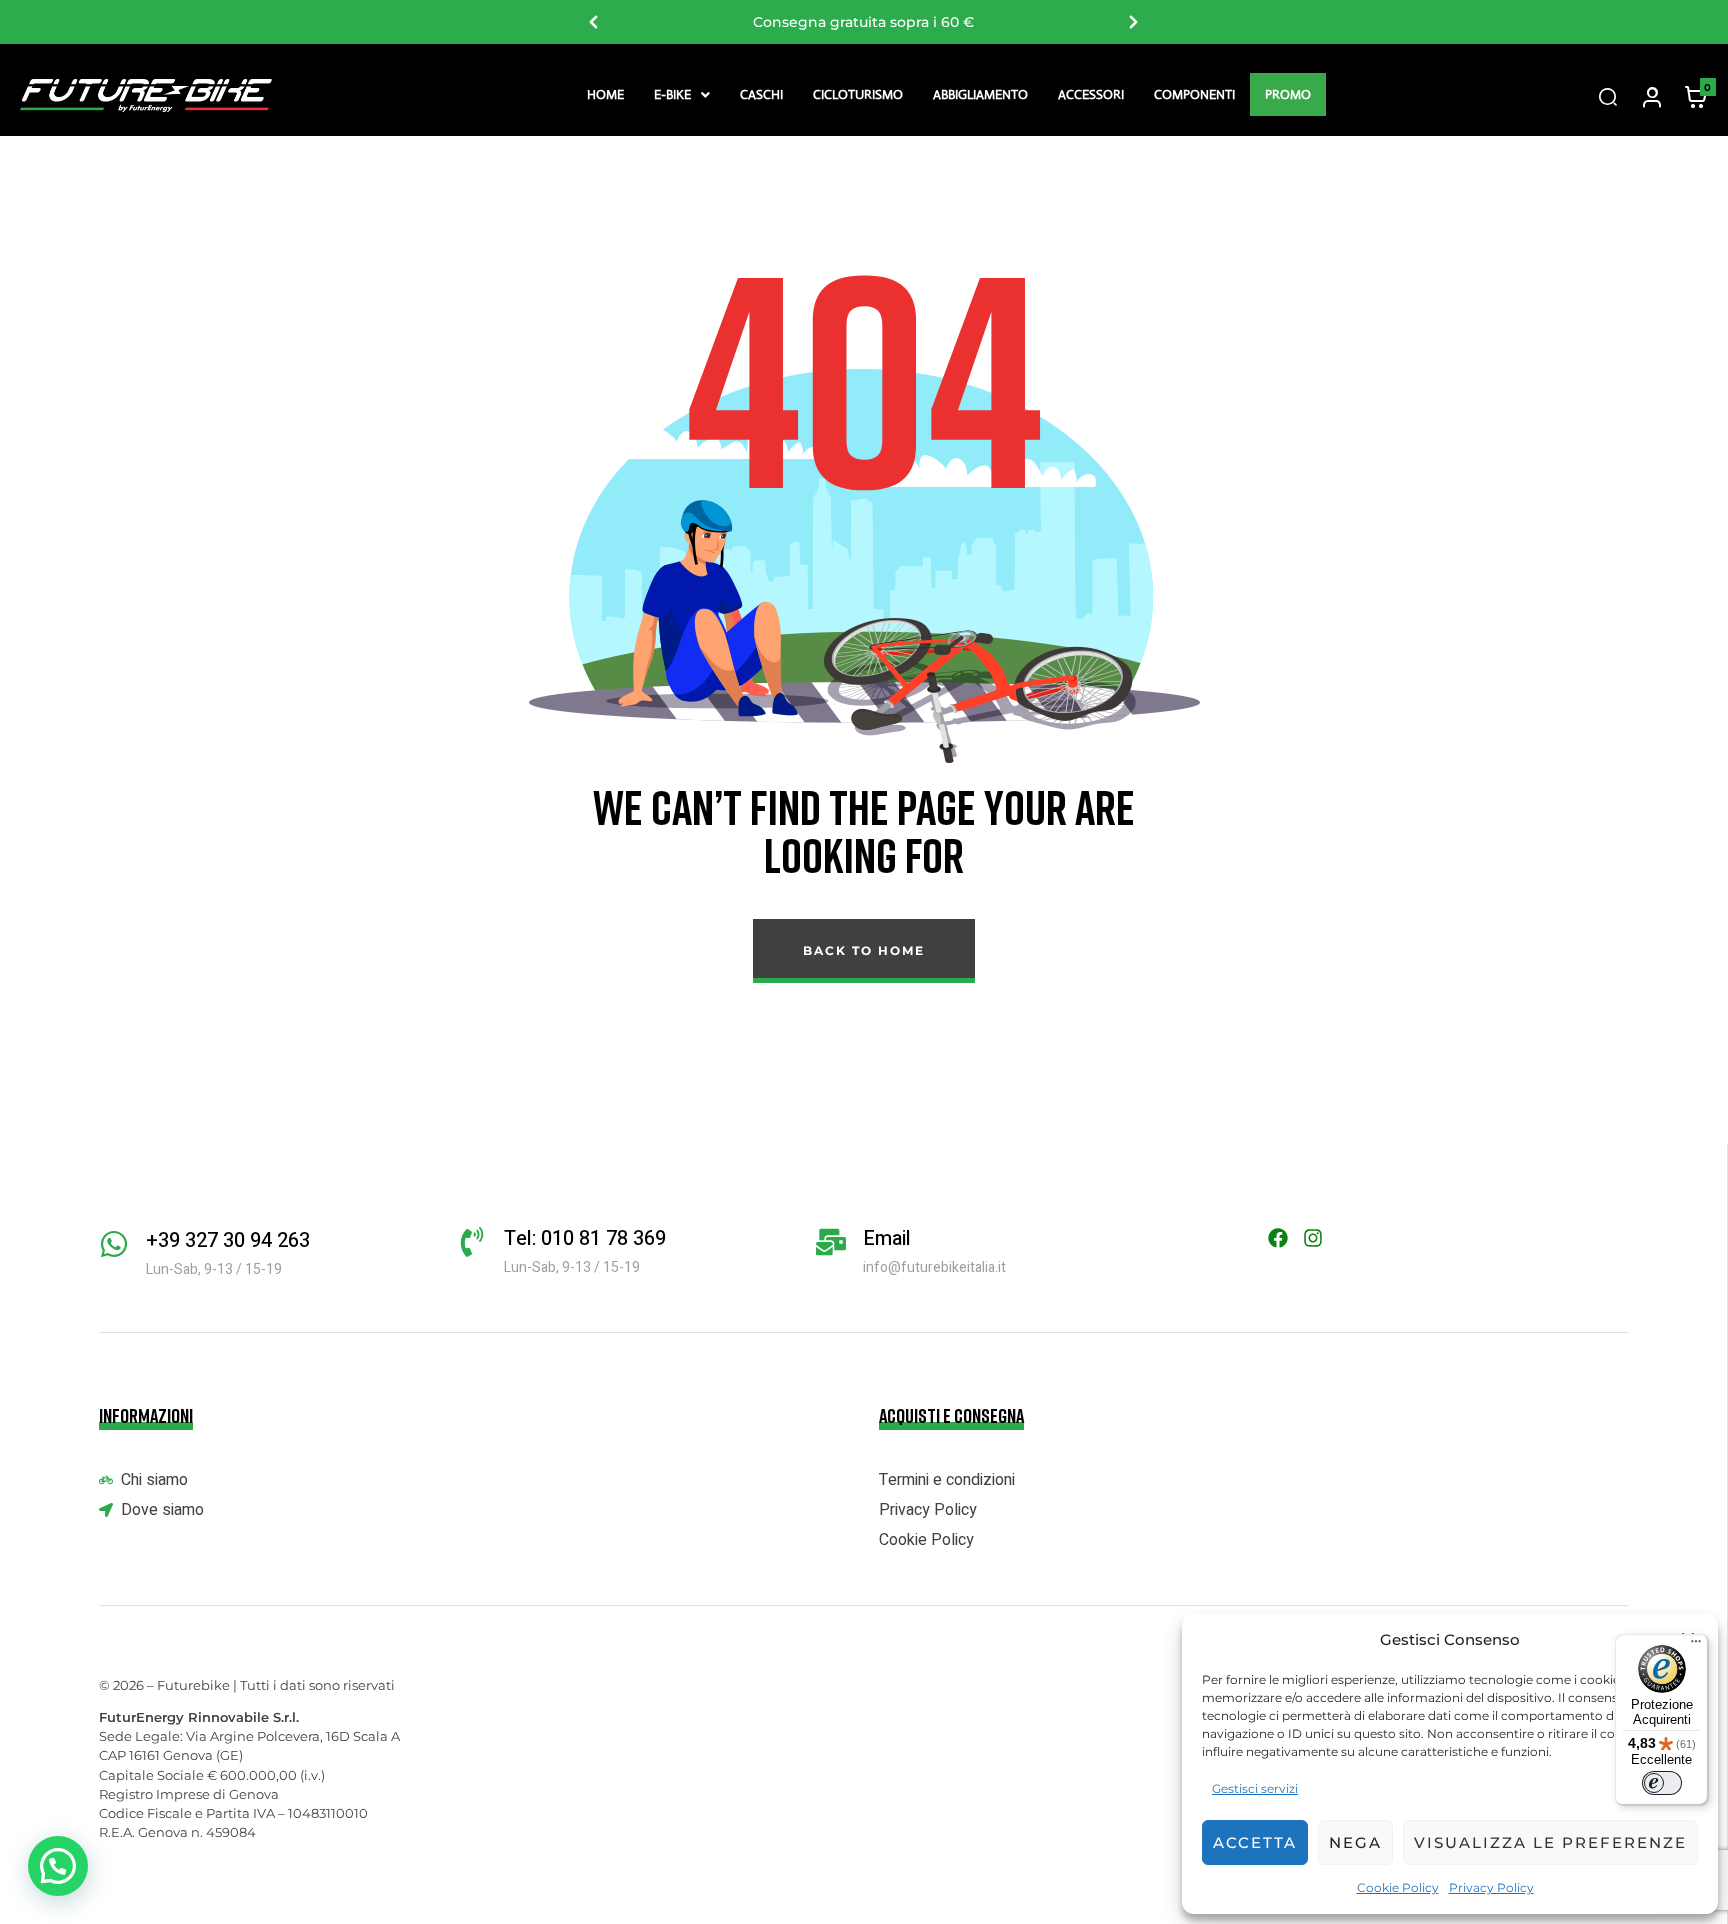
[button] (682, 94)
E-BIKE (672, 94)
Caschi (761, 94)
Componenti (1194, 94)
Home (605, 94)
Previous (594, 22)
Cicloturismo (858, 94)
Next (1134, 22)
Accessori (1091, 94)
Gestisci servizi (1255, 1788)
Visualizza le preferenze (1550, 1842)
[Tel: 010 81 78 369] (472, 1242)
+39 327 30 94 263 (228, 1240)
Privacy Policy (1491, 1887)
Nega (1355, 1842)
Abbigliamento (980, 94)
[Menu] (1696, 1646)
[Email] (831, 1242)
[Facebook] (1278, 1238)
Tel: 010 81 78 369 (585, 1238)
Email (887, 1238)
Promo (1288, 94)
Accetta (1255, 1842)
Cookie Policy (1398, 1887)
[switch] (1662, 1783)
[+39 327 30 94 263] (114, 1244)
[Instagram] (1313, 1238)
